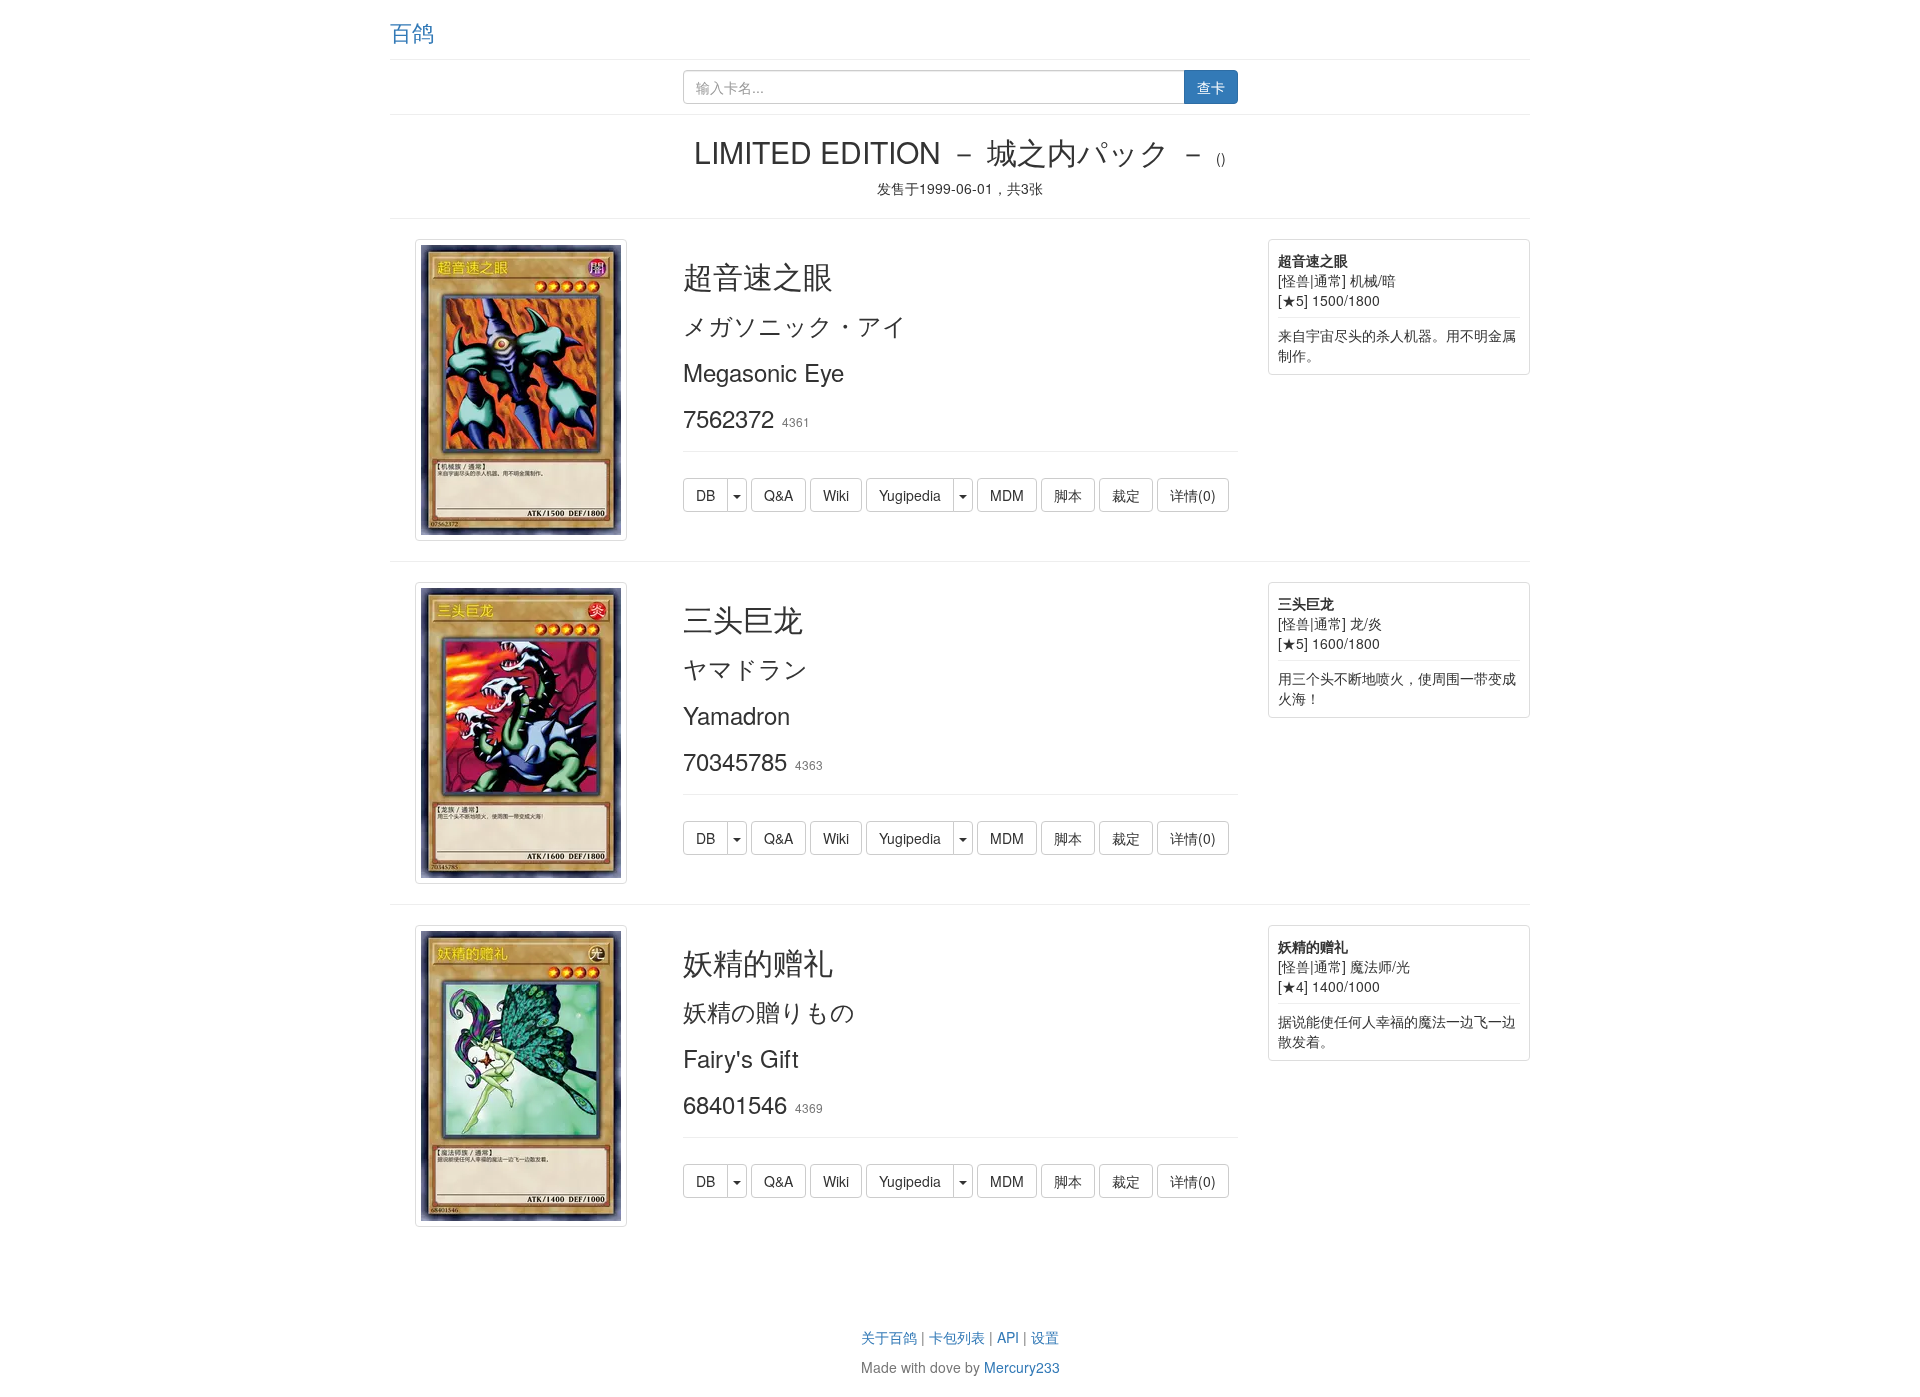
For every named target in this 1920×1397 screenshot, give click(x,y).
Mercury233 (1022, 1367)
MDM (1007, 495)
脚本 (1068, 495)
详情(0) (1193, 495)
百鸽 (412, 31)
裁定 (1126, 495)
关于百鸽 (889, 1337)
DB (705, 495)
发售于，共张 (960, 188)
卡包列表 (957, 1337)
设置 (1045, 1337)
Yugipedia (910, 495)
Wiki (836, 495)
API (1008, 1337)
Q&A (778, 495)
